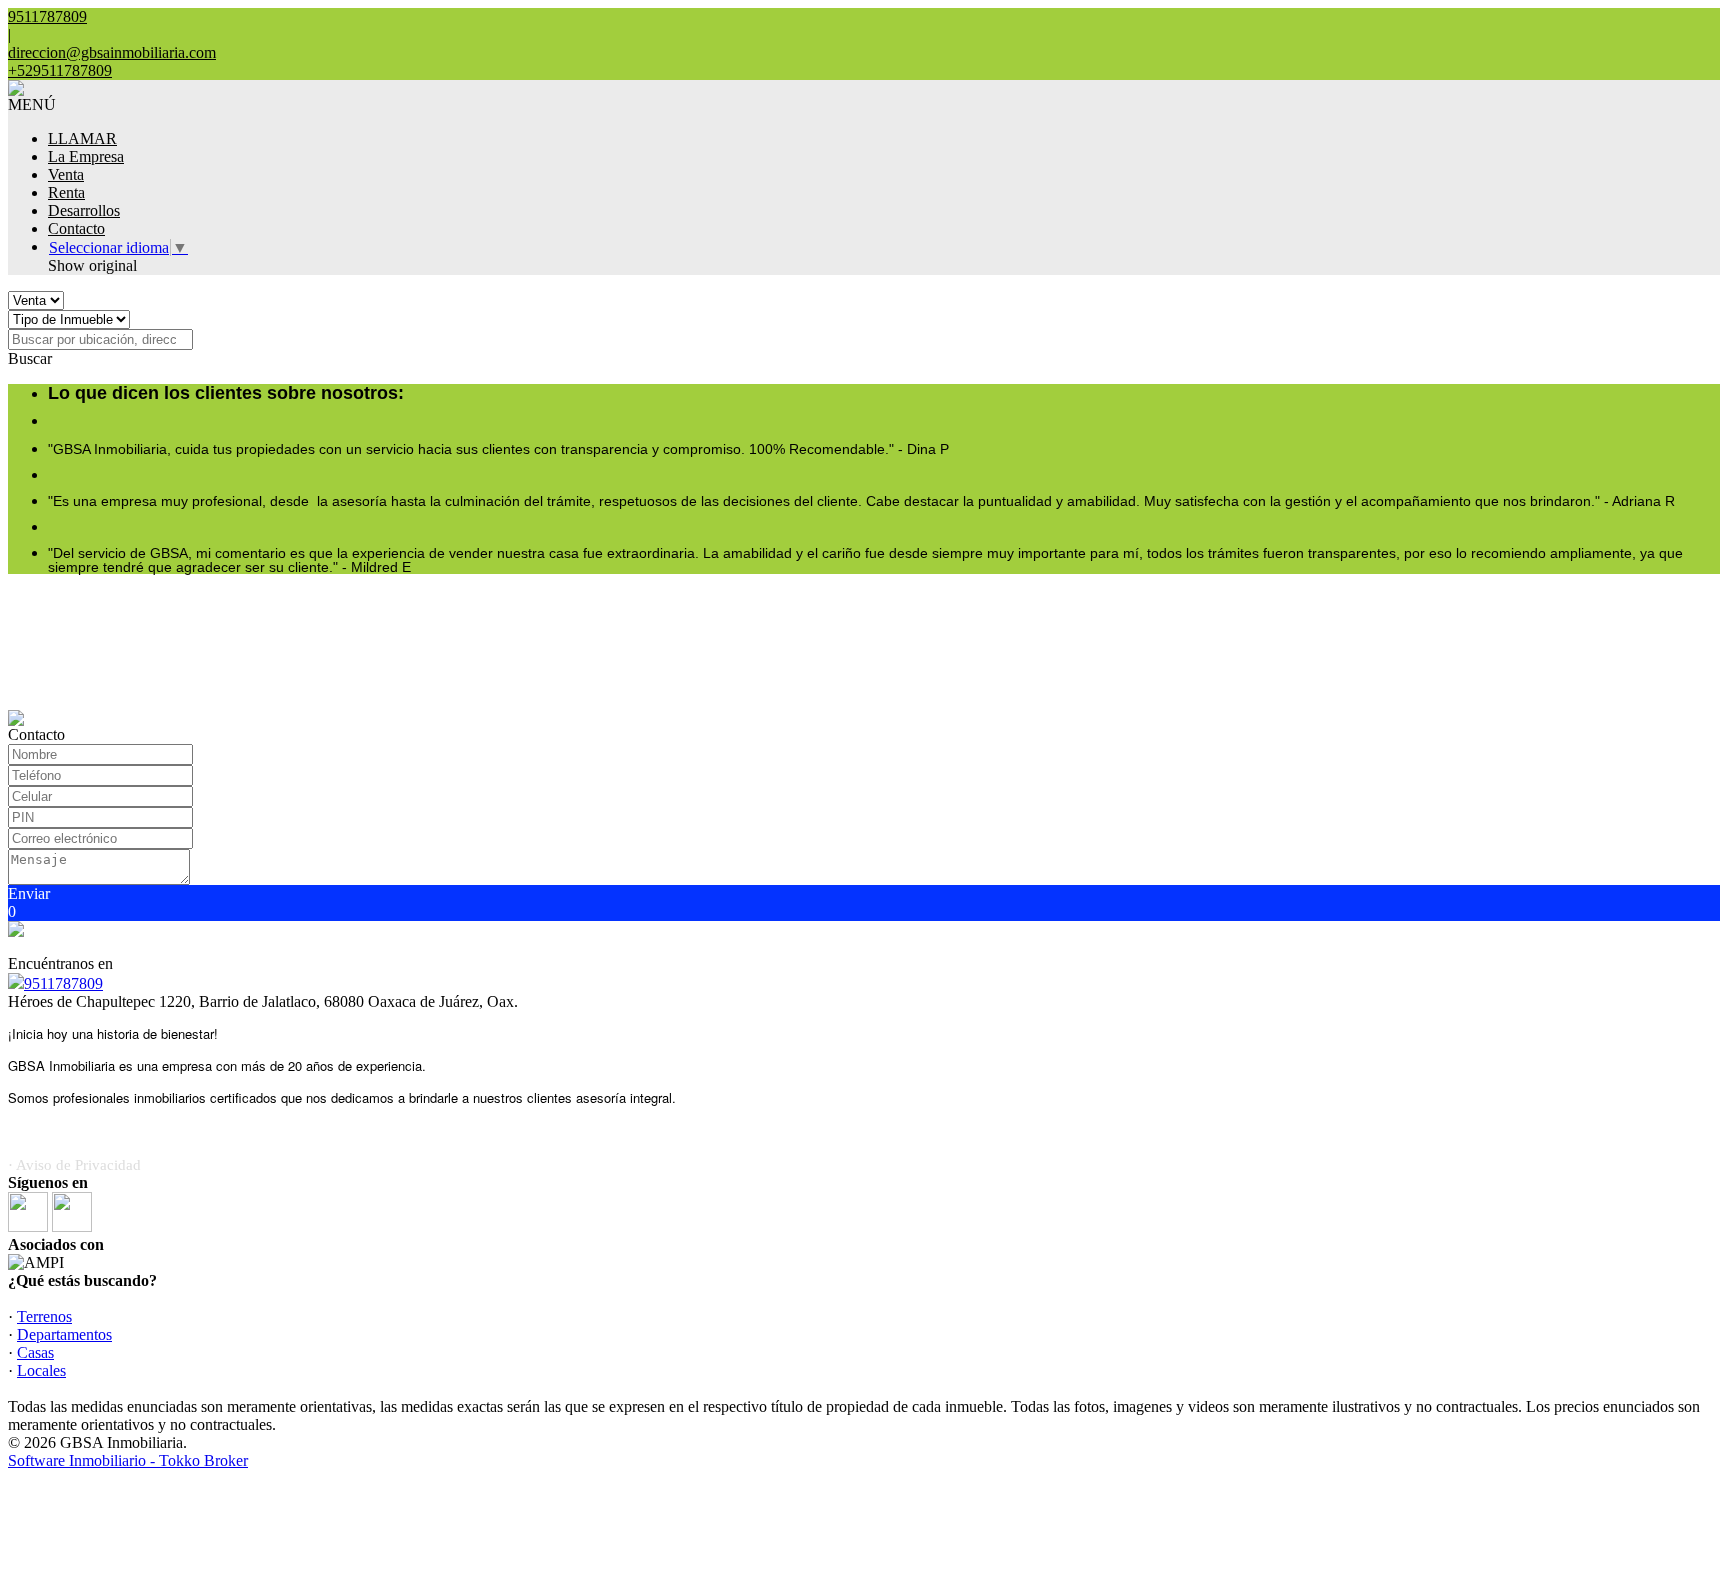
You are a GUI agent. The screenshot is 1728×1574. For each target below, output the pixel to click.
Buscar (30, 358)
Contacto (76, 228)
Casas (35, 1352)
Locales (41, 1370)
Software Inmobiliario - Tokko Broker (128, 1460)
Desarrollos (84, 210)
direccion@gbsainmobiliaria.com (112, 52)
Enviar (29, 893)
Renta (66, 192)
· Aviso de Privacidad (74, 1165)
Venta (66, 174)
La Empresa (86, 156)
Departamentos (64, 1334)
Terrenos (44, 1316)
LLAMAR (82, 138)
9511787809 (63, 983)
